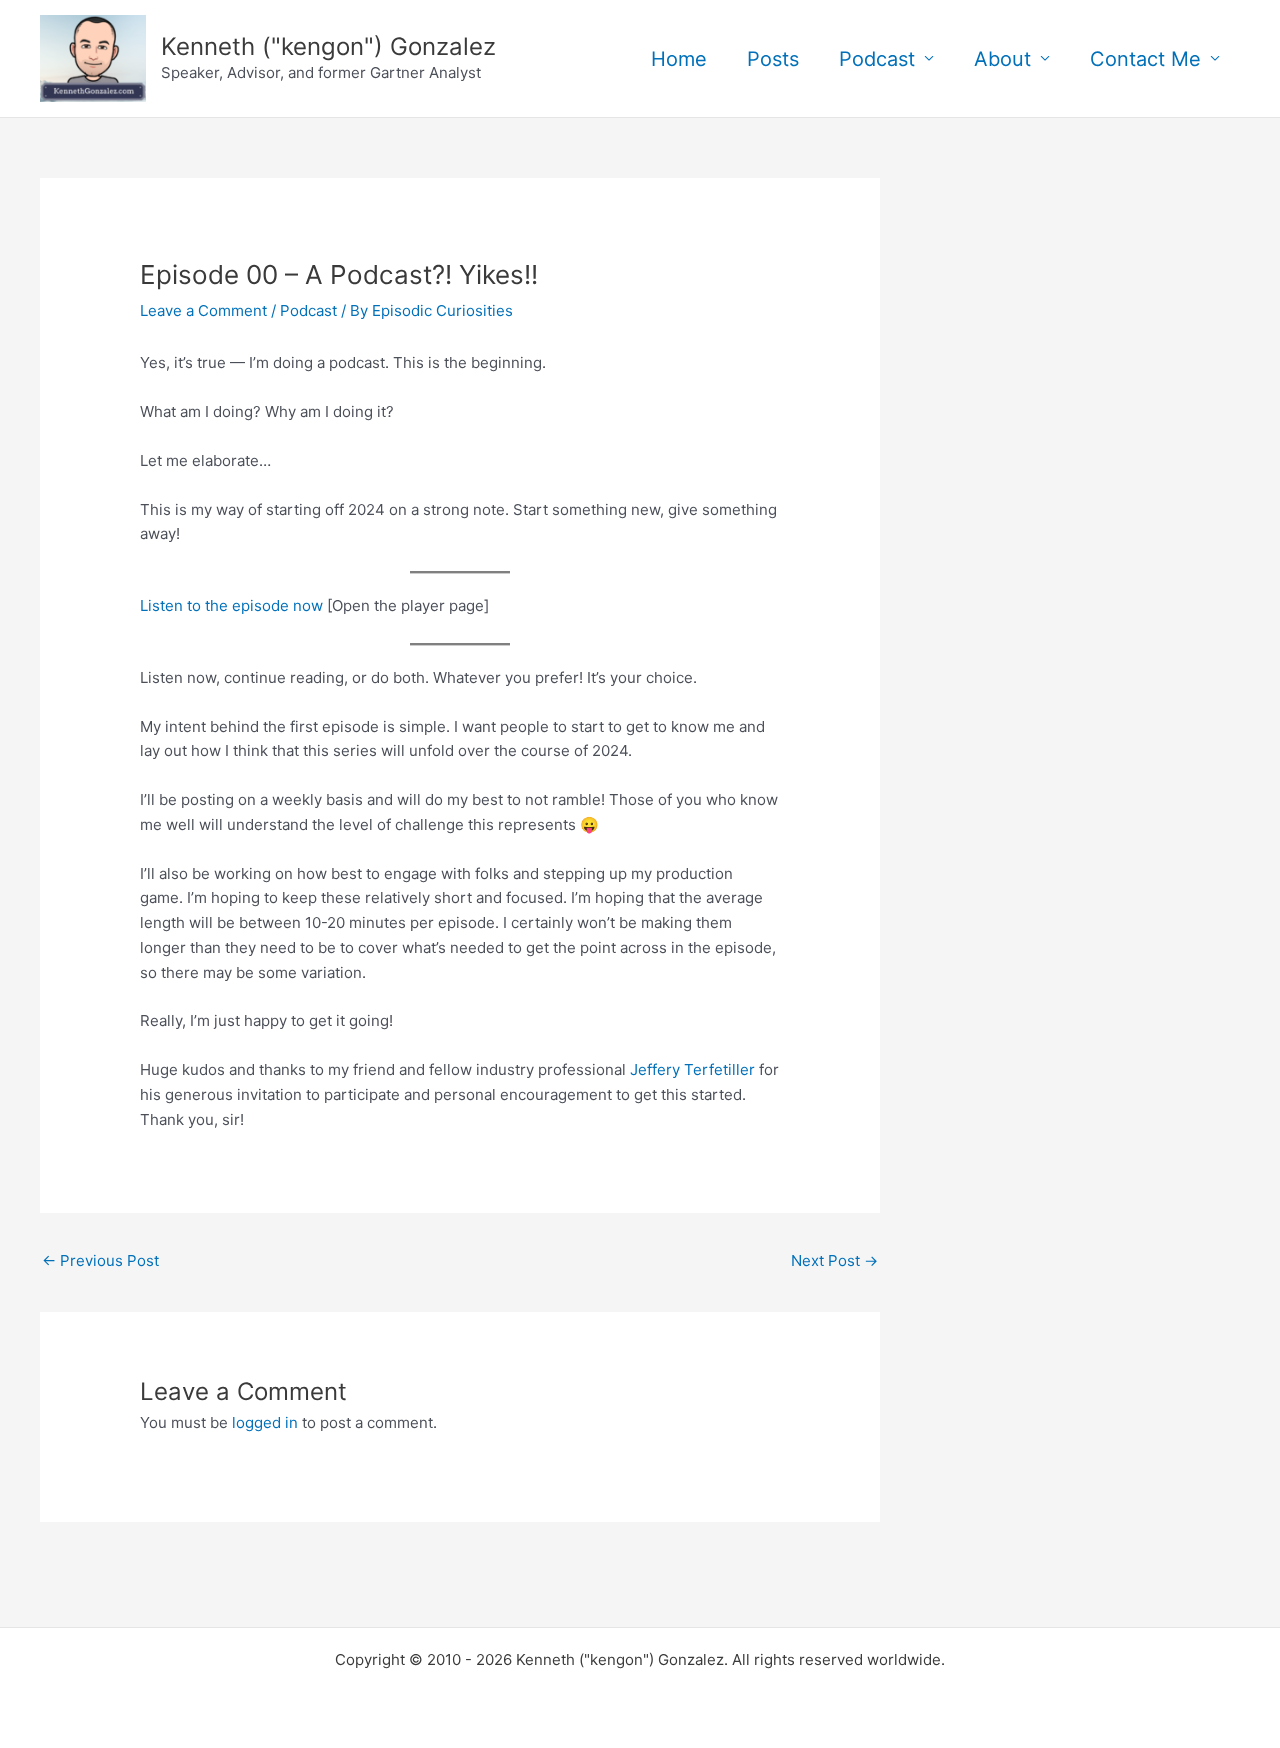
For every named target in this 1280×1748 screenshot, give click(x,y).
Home (679, 59)
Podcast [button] (877, 59)
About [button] (1002, 59)
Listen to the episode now (231, 605)
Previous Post (100, 1260)
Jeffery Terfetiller (692, 1069)
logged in (265, 1422)
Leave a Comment (203, 310)
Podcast (308, 310)
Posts (773, 59)
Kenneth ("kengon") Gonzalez (328, 46)
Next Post (834, 1260)
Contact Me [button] (1145, 59)
